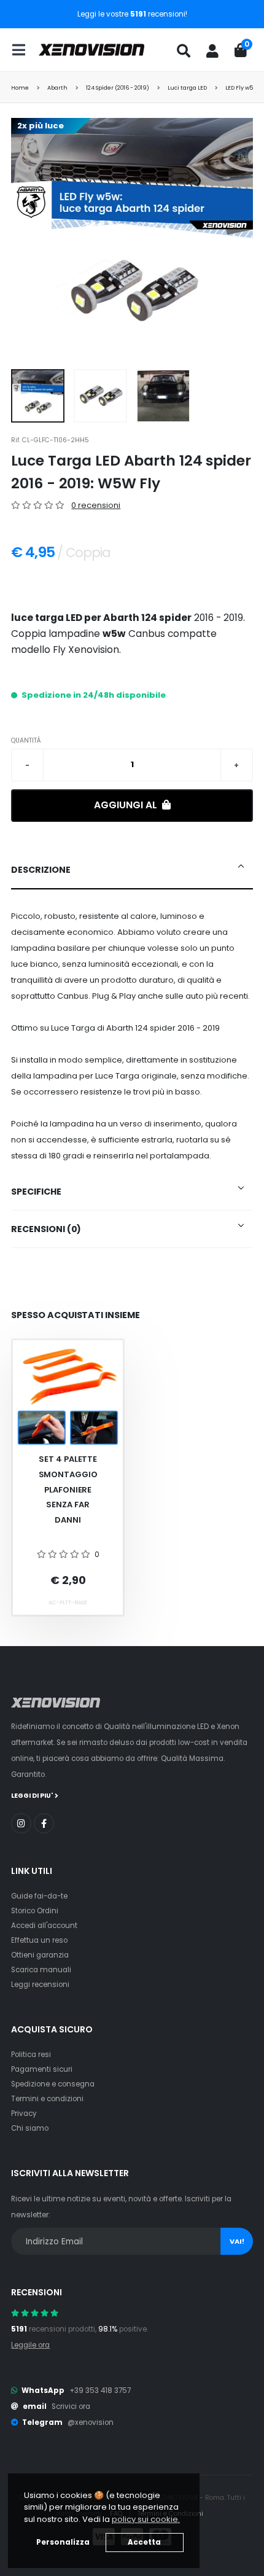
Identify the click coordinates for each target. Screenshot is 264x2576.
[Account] (212, 51)
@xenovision (91, 2422)
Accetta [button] (144, 2542)
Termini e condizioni (47, 2099)
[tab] (132, 870)
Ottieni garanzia (40, 1955)
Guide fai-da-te (39, 1896)
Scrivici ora (71, 2406)
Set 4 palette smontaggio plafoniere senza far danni (68, 1489)
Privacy (24, 2113)
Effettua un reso (39, 1940)
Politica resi (31, 2055)
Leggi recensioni (40, 1985)
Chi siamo (30, 2128)
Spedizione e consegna (53, 2084)
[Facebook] (44, 1823)
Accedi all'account (44, 1926)
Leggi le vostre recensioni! (132, 14)
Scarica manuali (41, 1970)
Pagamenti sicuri (42, 2069)
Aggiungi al (127, 805)
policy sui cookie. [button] (146, 2519)
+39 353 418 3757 (100, 2391)
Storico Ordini (35, 1911)
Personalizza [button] (63, 2542)
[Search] (184, 51)
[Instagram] (21, 1823)
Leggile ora (30, 2345)
